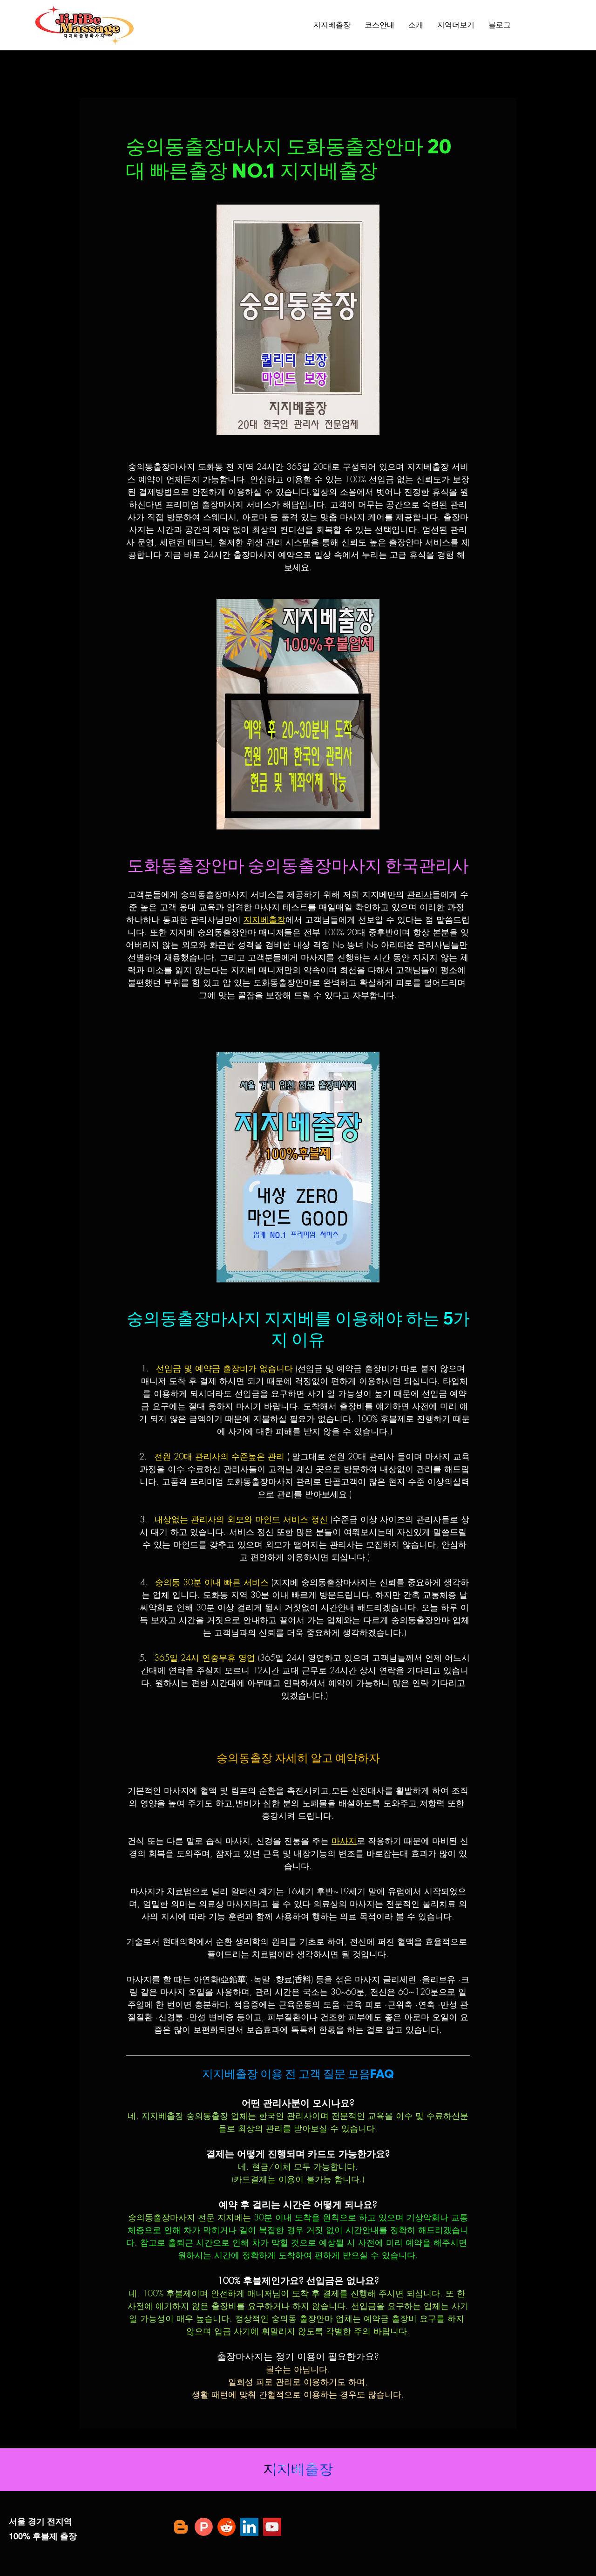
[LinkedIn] (249, 2527)
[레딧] (227, 2527)
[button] (456, 25)
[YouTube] (272, 2527)
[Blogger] (181, 2527)
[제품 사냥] (204, 2527)
